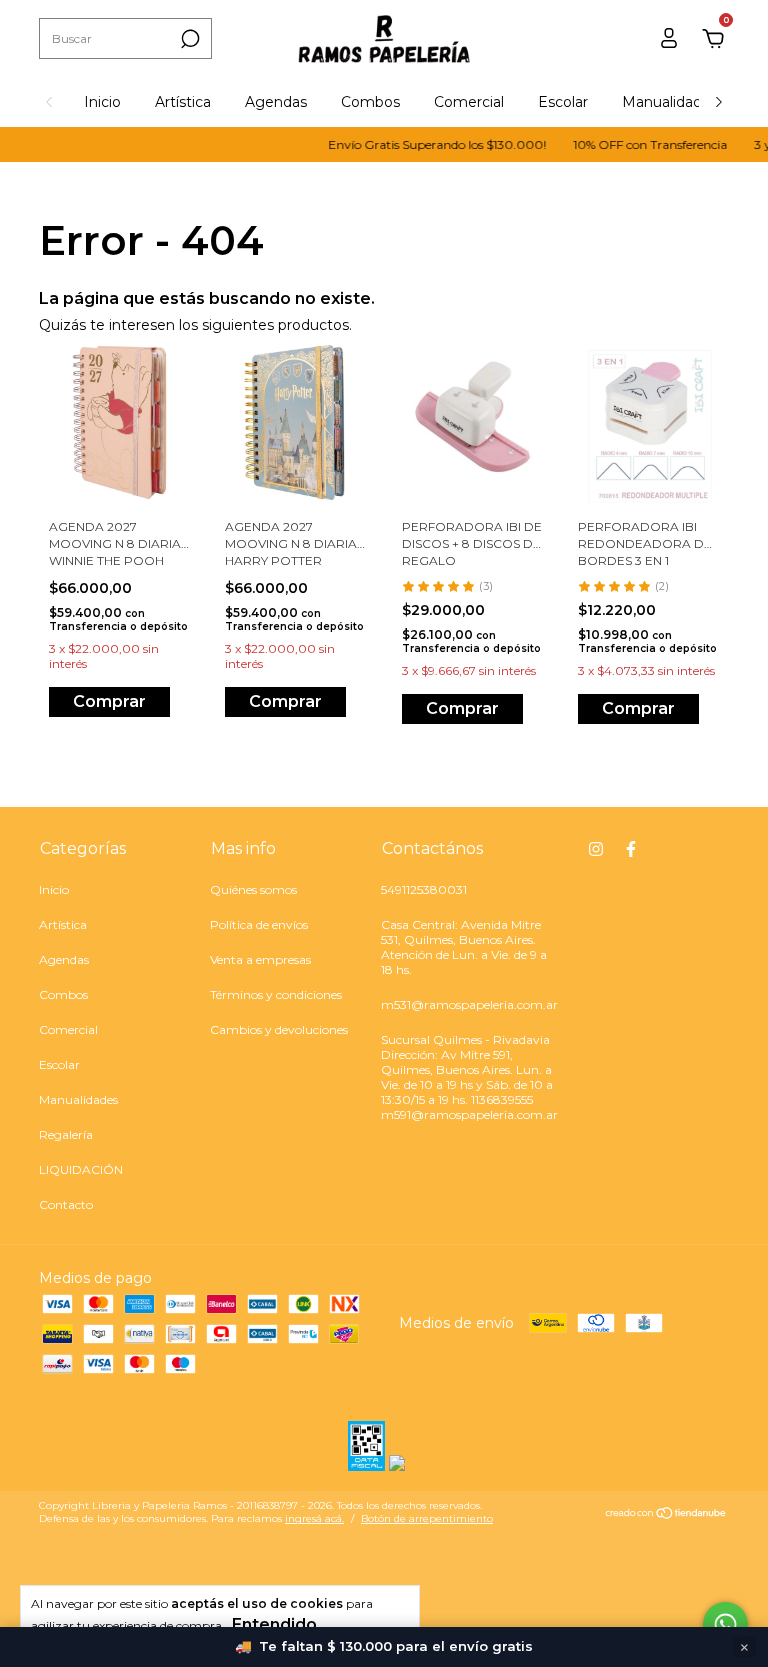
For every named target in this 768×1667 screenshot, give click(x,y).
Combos (370, 102)
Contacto (66, 1204)
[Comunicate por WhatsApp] (725, 1624)
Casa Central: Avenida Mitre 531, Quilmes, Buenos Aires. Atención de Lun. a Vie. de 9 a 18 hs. (464, 947)
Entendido (274, 1624)
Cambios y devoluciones (279, 1029)
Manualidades (670, 102)
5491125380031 (424, 889)
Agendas (276, 102)
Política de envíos (259, 924)
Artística (183, 102)
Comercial (469, 102)
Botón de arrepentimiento (427, 1518)
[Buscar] (188, 39)
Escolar (563, 102)
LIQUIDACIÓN (81, 1169)
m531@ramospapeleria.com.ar (469, 1004)
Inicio (102, 102)
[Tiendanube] (666, 1515)
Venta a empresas (260, 959)
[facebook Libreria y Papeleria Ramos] (631, 849)
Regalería (66, 1134)
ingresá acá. (314, 1518)
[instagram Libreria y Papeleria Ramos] (596, 849)
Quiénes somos (253, 889)
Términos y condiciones (276, 994)
